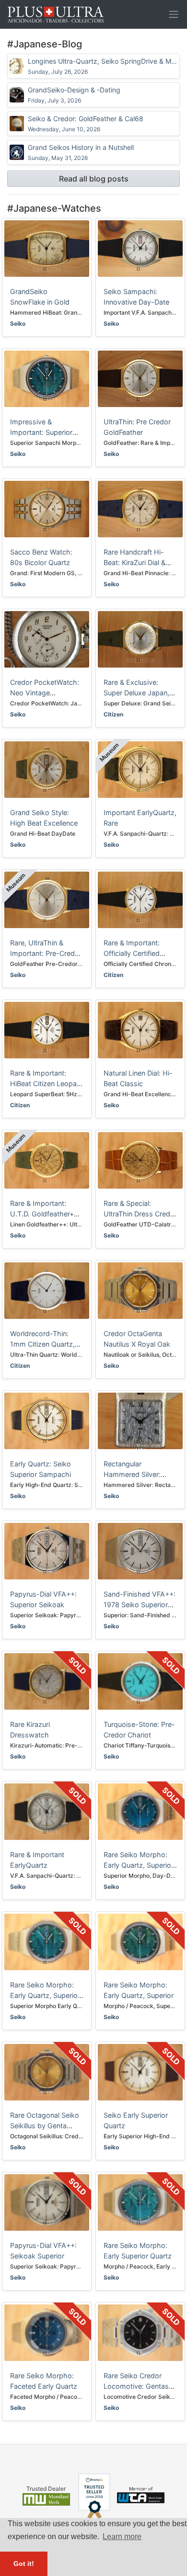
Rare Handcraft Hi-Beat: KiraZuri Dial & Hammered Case (134, 562)
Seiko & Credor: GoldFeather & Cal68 (86, 124)
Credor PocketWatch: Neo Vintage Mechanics (45, 692)
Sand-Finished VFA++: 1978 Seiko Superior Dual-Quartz (140, 1604)
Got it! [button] (24, 2564)
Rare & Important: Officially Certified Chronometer (132, 953)
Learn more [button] (122, 2536)
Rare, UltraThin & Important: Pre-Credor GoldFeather (46, 953)
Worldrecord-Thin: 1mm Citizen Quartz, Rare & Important (42, 1344)
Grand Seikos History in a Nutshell (81, 152)
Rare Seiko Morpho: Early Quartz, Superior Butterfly (45, 1995)
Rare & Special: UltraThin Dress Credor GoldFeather (140, 1214)
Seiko (18, 323)
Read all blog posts (94, 179)
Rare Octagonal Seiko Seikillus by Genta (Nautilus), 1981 (45, 2125)
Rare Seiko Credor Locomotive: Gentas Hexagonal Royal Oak (138, 2386)
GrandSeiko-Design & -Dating (74, 95)
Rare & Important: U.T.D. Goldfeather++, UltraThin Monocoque (45, 1214)
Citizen (113, 714)
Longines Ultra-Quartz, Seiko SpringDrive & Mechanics (103, 66)
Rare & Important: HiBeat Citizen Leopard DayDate (47, 1083)
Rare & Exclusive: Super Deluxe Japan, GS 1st (136, 692)
